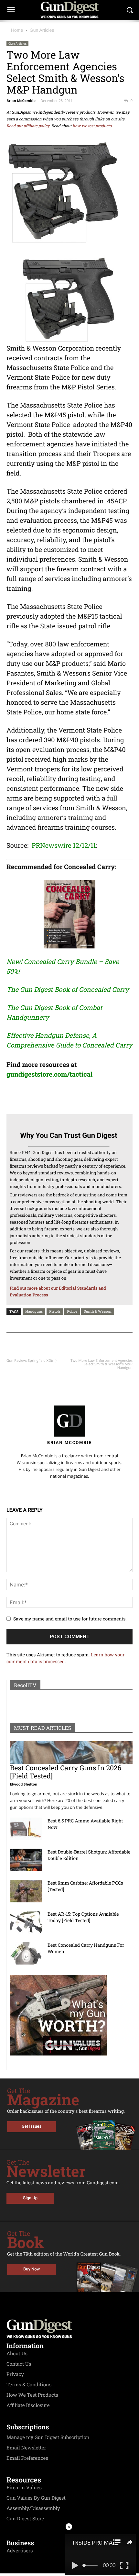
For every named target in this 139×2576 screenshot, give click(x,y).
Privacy (15, 2374)
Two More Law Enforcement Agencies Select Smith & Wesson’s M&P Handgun (102, 1364)
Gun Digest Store (25, 2519)
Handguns (34, 1311)
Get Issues (32, 2127)
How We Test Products (32, 2395)
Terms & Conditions (29, 2385)
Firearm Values (24, 2488)
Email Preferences (27, 2458)
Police (72, 1311)
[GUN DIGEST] (69, 10)
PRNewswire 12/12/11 (64, 846)
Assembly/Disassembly (33, 2508)
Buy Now (32, 2269)
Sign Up (30, 2198)
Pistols (55, 1311)
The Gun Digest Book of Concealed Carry (68, 990)
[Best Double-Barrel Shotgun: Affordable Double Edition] (26, 1860)
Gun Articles (42, 30)
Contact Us (19, 2364)
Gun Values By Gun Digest (36, 2498)
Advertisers (20, 2551)
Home (17, 30)
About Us (17, 2354)
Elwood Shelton (24, 1784)
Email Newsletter (26, 2448)
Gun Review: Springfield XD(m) (32, 1361)
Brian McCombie (21, 101)
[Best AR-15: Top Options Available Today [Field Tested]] (26, 1922)
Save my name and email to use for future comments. (70, 1619)
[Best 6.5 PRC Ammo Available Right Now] (26, 1829)
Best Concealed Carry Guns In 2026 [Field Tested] (66, 1772)
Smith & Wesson (97, 1311)
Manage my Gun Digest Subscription (48, 2437)
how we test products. (93, 126)
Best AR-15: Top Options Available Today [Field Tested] (83, 1917)
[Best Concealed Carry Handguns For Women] (26, 1953)
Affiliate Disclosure (28, 2405)
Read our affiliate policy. (28, 126)
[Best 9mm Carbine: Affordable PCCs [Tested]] (26, 1891)
